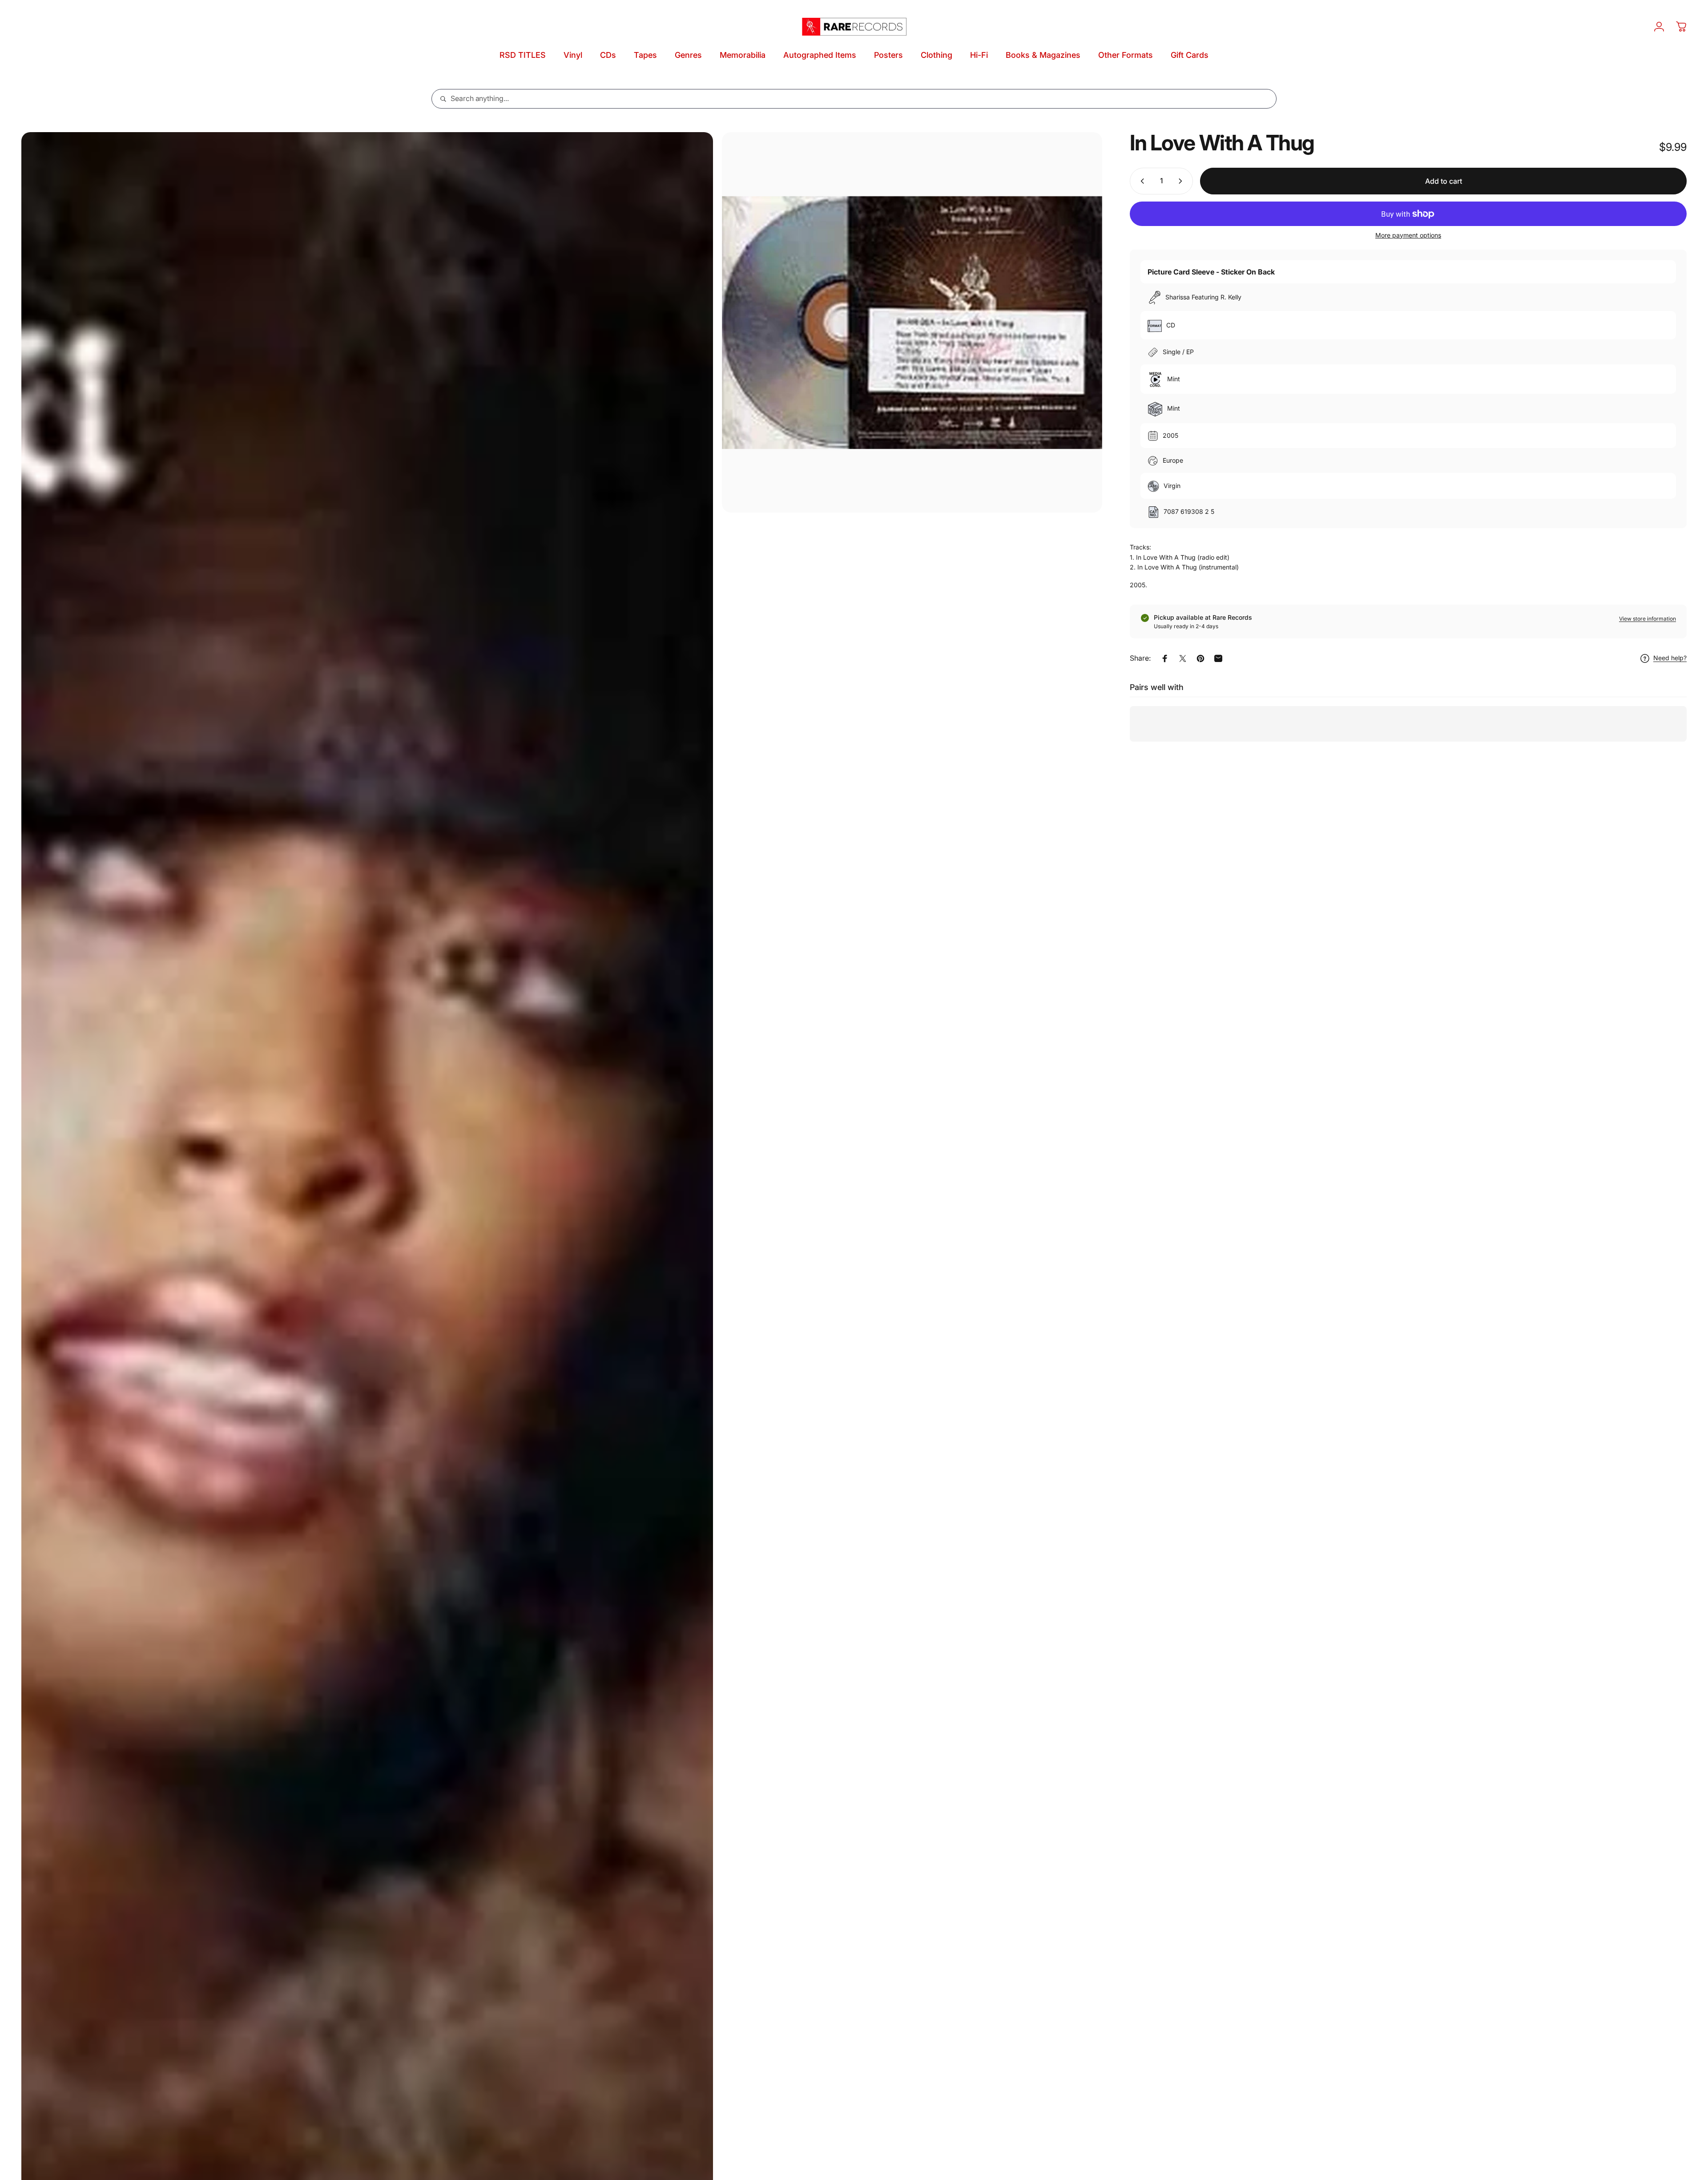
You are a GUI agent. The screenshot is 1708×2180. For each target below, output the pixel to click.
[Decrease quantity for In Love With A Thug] (1140, 181)
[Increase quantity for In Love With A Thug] (1182, 181)
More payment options (1408, 235)
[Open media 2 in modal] (912, 322)
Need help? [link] (1670, 658)
